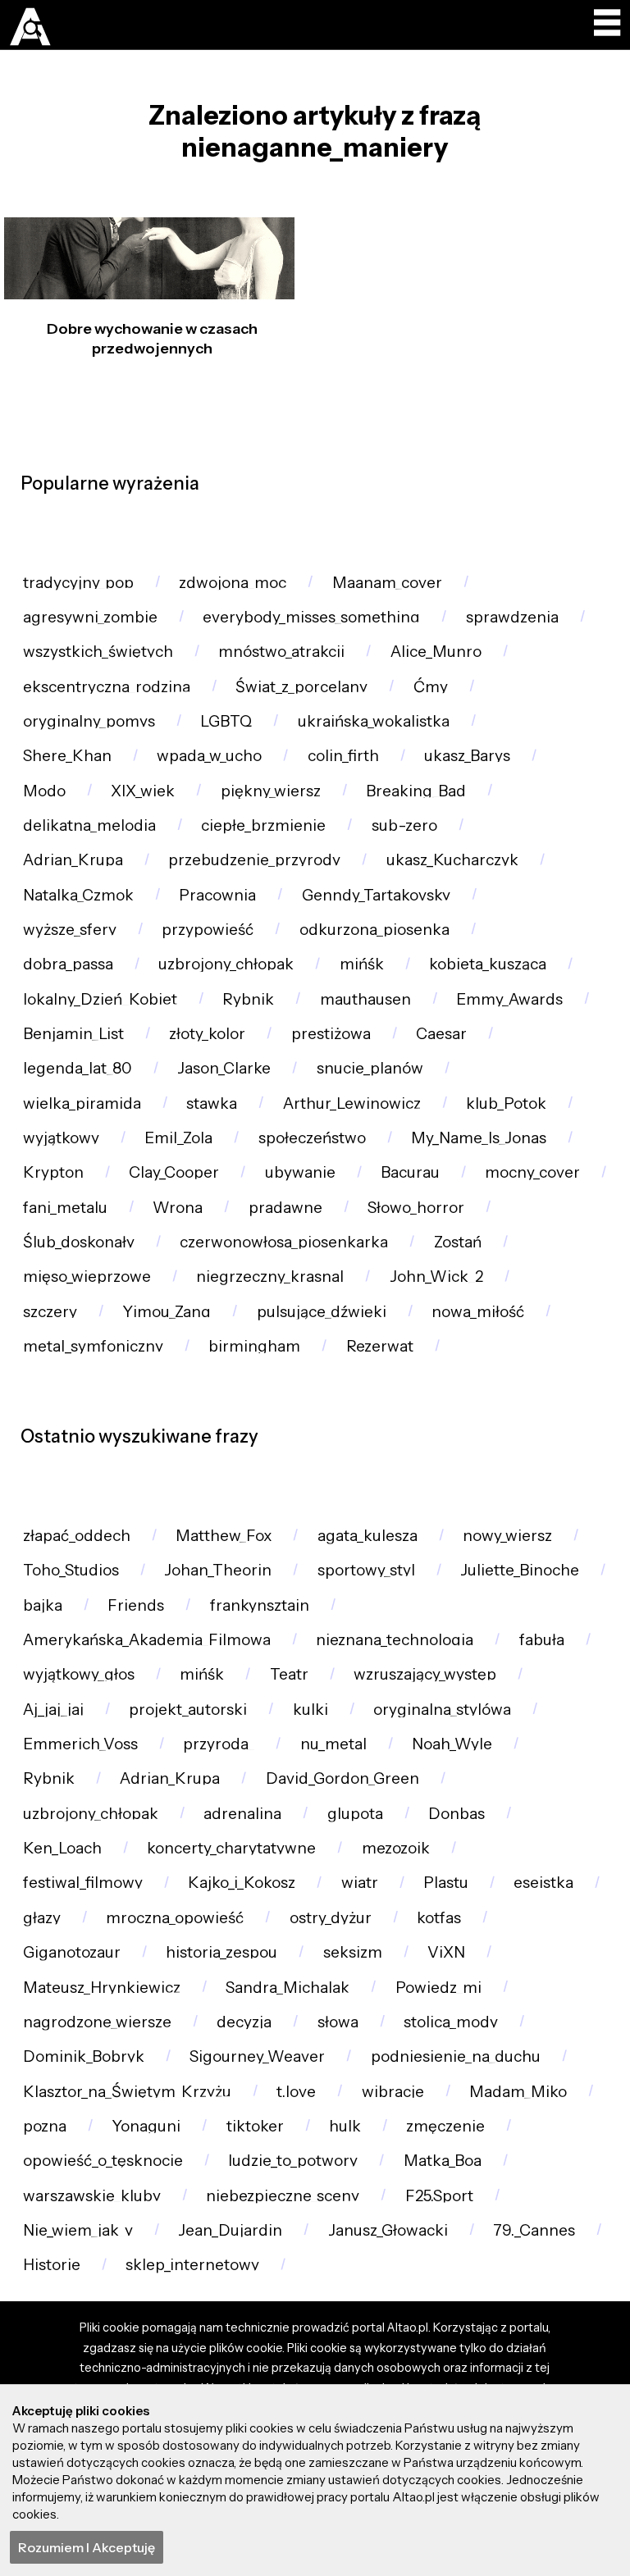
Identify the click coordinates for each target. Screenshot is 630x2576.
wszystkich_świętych (98, 652)
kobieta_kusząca (488, 964)
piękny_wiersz (271, 791)
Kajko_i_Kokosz (242, 1883)
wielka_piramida (82, 1103)
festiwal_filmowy (83, 1883)
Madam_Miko (518, 2092)
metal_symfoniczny (93, 1346)
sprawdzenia (512, 617)
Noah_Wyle (452, 1744)
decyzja (244, 2022)
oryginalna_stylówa (442, 1710)
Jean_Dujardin (230, 2230)
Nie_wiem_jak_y (78, 2230)
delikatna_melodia (89, 825)
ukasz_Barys (467, 756)
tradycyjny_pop (78, 583)
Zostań (458, 1242)
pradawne (285, 1208)
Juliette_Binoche (520, 1570)
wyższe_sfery (70, 930)
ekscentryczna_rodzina (107, 687)
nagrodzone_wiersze (97, 2022)
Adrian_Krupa (73, 860)
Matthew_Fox (224, 1536)
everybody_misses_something (311, 617)
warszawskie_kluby (92, 2196)
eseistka (543, 1883)
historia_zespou (221, 1952)
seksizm (353, 1952)
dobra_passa (68, 964)
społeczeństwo (312, 1138)
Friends (136, 1605)
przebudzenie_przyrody (254, 860)
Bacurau (410, 1172)
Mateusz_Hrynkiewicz (102, 1988)
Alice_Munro (436, 652)
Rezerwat (380, 1346)
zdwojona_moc (233, 583)
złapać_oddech (77, 1536)
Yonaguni (146, 2126)
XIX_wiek (143, 791)
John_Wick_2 (436, 1277)
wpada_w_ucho (209, 756)
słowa (338, 2022)
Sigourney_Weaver (257, 2056)
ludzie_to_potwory (293, 2161)
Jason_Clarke (224, 1068)
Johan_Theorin (218, 1570)
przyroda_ (219, 1744)
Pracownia (217, 895)
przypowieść (208, 930)
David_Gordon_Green (342, 1778)
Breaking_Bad (416, 791)
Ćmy (431, 687)
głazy (42, 1918)
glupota (355, 1814)
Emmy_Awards (509, 999)
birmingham (254, 1346)
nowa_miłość (478, 1312)
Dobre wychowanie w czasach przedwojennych (152, 338)
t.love (296, 2092)
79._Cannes (534, 2230)
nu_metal (333, 1744)
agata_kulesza (367, 1536)
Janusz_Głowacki (388, 2230)
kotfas (439, 1918)
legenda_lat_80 (78, 1068)
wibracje (393, 2092)
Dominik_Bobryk (84, 2056)
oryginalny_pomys (89, 721)
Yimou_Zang (167, 1312)
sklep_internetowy (192, 2265)
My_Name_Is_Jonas (479, 1138)
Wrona (178, 1208)
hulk (345, 2126)
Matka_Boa (443, 2161)
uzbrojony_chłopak (226, 964)
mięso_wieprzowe (87, 1277)
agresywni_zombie (90, 617)
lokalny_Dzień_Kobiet (100, 999)
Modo (44, 791)
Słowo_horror (416, 1208)
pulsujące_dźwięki (322, 1312)
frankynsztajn (260, 1605)
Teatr (289, 1674)
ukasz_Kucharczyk (452, 860)
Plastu (446, 1883)
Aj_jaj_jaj (53, 1710)
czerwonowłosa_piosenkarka (284, 1242)
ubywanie (300, 1172)
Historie (52, 2265)
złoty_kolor (207, 1034)
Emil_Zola (178, 1138)
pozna (45, 2126)
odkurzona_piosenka (374, 930)
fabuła (542, 1640)
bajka (43, 1605)
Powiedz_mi (438, 1988)
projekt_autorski (188, 1710)
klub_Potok (506, 1103)
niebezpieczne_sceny (283, 2196)
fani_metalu (65, 1208)
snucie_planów (370, 1068)
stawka (212, 1103)
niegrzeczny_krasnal (270, 1277)
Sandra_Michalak (288, 1988)
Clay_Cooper (174, 1172)
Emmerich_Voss (80, 1744)
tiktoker (255, 2126)
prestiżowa (331, 1034)
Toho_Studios (71, 1570)
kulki (310, 1710)
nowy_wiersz (507, 1536)
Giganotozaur (72, 1952)
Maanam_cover (387, 583)
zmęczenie (445, 2126)
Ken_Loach (62, 1848)
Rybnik (248, 999)
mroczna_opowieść (175, 1918)
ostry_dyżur (331, 1918)
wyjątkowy (61, 1138)
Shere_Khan (67, 756)
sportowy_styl (366, 1570)
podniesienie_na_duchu (456, 2056)
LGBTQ (226, 721)
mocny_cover (532, 1172)
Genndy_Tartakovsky (376, 895)
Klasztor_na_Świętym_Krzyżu (127, 2092)
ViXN (446, 1952)
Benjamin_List (73, 1034)
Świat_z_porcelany (301, 687)
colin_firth (343, 756)
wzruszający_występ (425, 1674)
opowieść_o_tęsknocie (103, 2161)
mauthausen (365, 999)
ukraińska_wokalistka (374, 721)
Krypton (53, 1172)
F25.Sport (439, 2196)
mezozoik (396, 1848)
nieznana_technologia (395, 1640)
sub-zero (404, 825)
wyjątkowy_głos (79, 1674)
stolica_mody (451, 2022)
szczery (50, 1312)
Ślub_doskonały (79, 1242)
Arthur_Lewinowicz (352, 1103)
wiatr (360, 1883)
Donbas (457, 1814)
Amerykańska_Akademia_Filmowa (147, 1640)
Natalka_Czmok (78, 895)
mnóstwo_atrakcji (281, 652)
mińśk (362, 964)
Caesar (441, 1034)
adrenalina (242, 1814)
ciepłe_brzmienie (263, 825)
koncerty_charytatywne (231, 1848)
